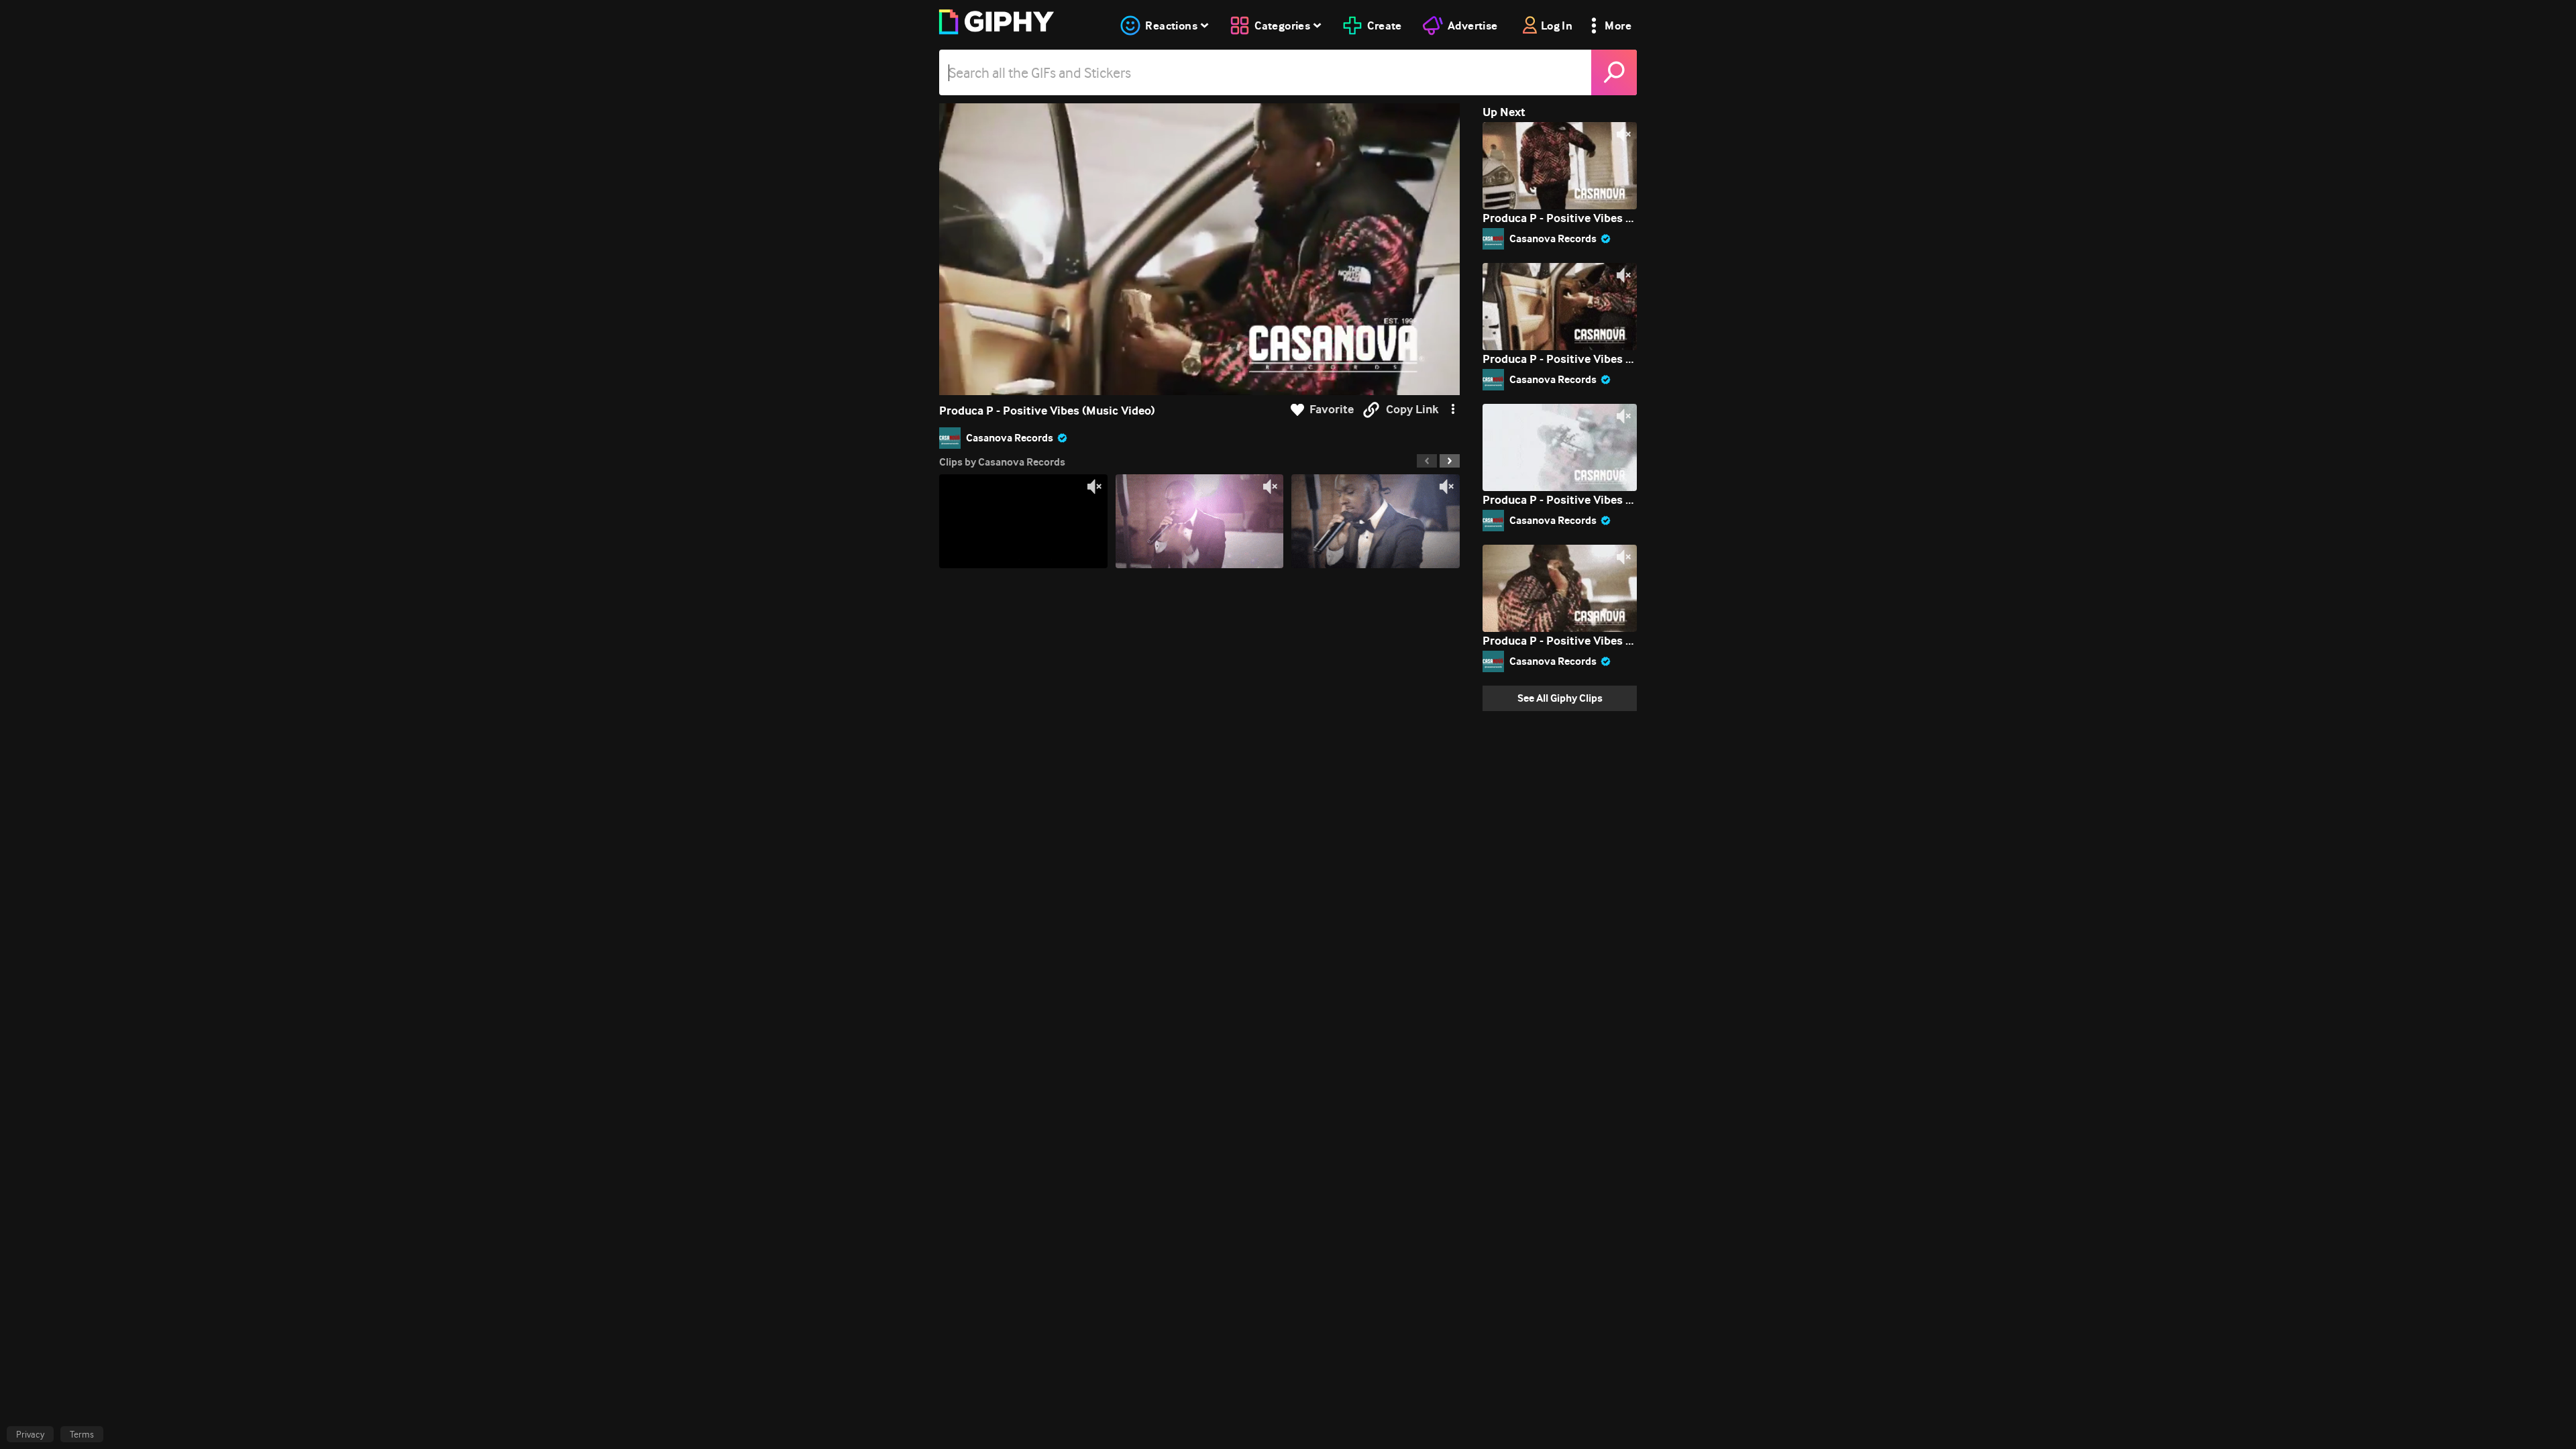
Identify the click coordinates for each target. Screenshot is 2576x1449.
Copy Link (1412, 410)
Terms (82, 1434)
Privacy (30, 1434)
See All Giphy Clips (1560, 698)
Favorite (1332, 410)
